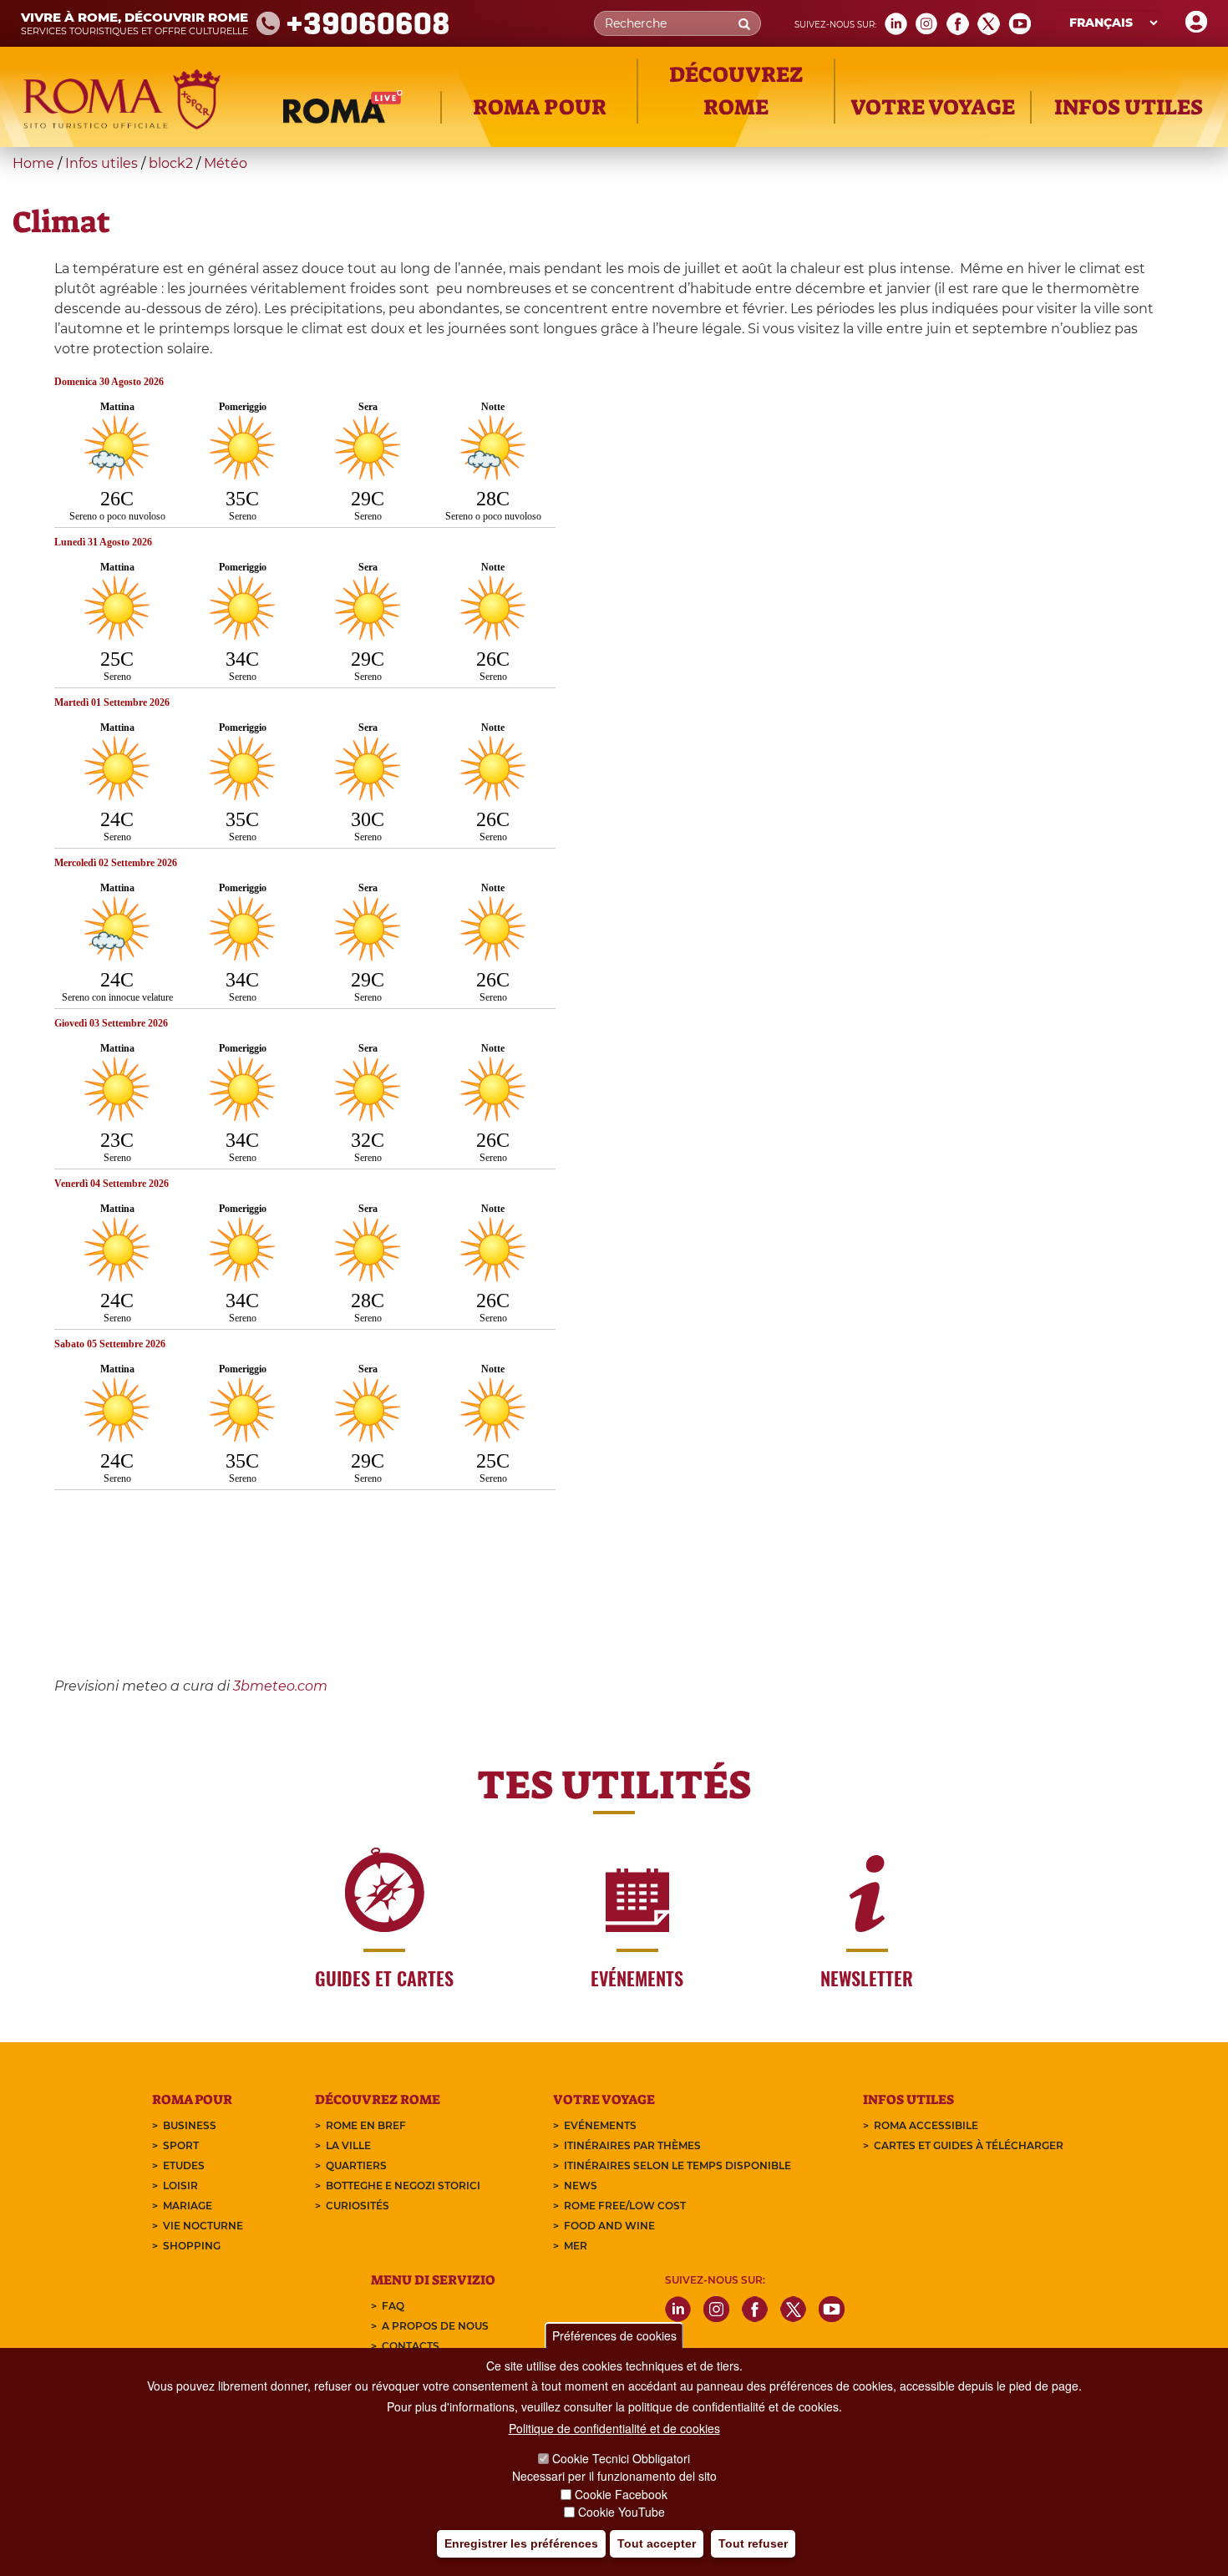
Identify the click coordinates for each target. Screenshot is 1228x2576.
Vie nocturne (203, 2226)
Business (190, 2125)
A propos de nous (435, 2326)
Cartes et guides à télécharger (969, 2145)
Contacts (411, 2346)
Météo (226, 163)
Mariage (188, 2206)
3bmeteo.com (280, 1686)
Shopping (192, 2246)
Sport (181, 2145)
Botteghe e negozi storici (403, 2186)
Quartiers (356, 2165)
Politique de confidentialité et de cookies (614, 2428)
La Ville (348, 2145)
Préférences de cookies (614, 2335)
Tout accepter (657, 2543)
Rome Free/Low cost (625, 2206)
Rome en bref (366, 2125)
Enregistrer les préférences (521, 2543)
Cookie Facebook (621, 2494)
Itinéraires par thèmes (632, 2145)
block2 (171, 163)
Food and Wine (609, 2226)
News (581, 2186)
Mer (576, 2246)
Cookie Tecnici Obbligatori (621, 2458)
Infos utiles (101, 163)
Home (33, 163)
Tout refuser (753, 2543)
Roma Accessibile (926, 2125)
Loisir (180, 2186)
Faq (393, 2306)
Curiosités (358, 2206)
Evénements (600, 2125)
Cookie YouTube (622, 2513)
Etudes (184, 2165)
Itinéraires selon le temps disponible (677, 2165)
